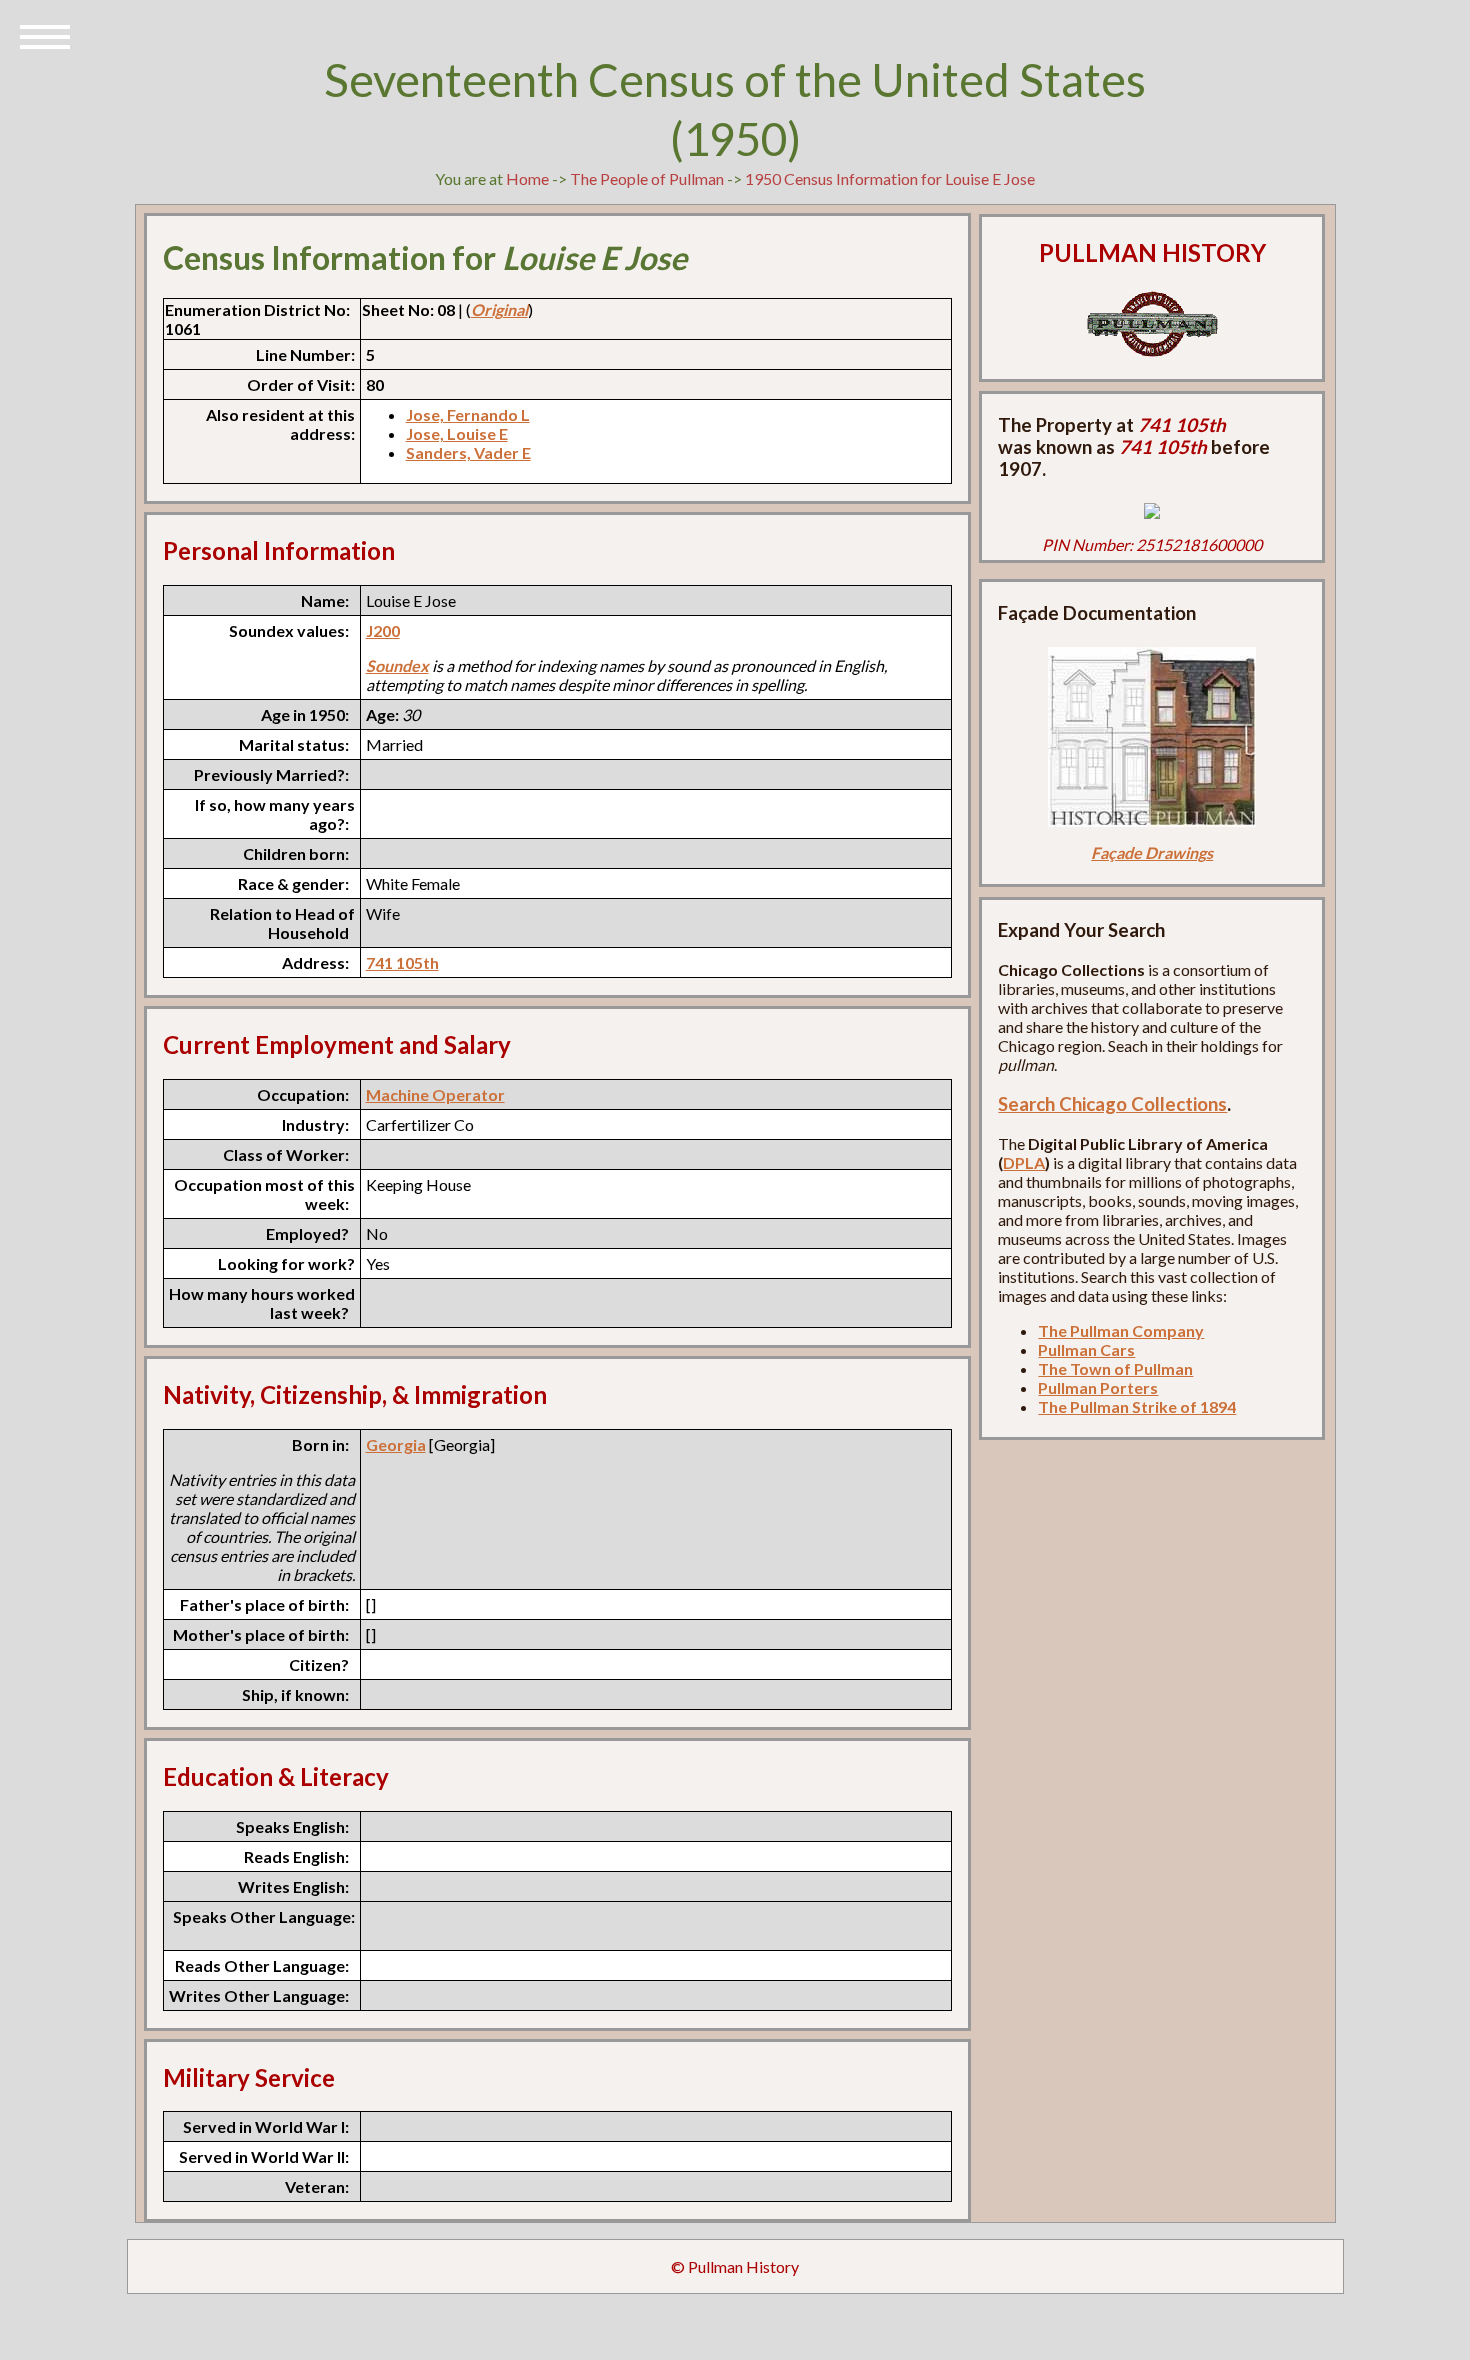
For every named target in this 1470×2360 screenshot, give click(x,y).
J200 (383, 630)
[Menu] (45, 35)
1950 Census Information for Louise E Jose (890, 178)
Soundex (397, 665)
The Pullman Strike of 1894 (1137, 1406)
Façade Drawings (1152, 852)
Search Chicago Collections (1112, 1104)
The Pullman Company (1121, 1330)
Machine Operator (435, 1094)
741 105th (402, 962)
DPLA (1024, 1162)
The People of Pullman (647, 178)
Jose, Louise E (457, 433)
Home (527, 178)
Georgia (396, 1444)
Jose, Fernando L (468, 414)
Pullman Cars (1086, 1349)
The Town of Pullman (1115, 1368)
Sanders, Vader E (468, 452)
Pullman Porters (1098, 1387)
